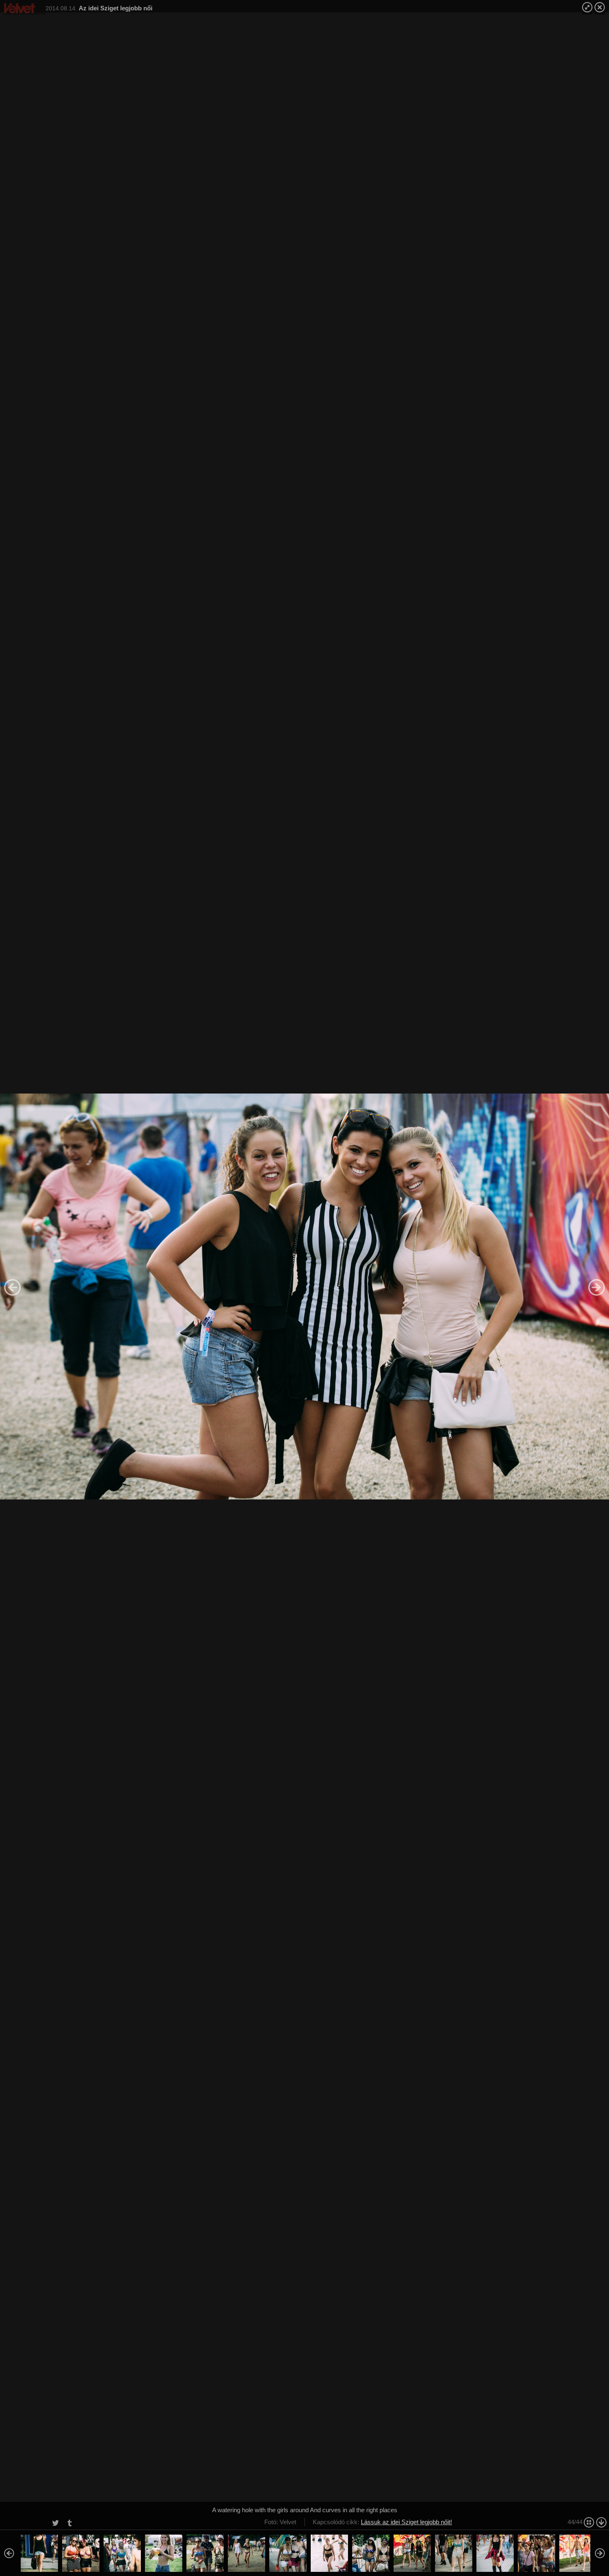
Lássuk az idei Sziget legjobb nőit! (406, 2522)
